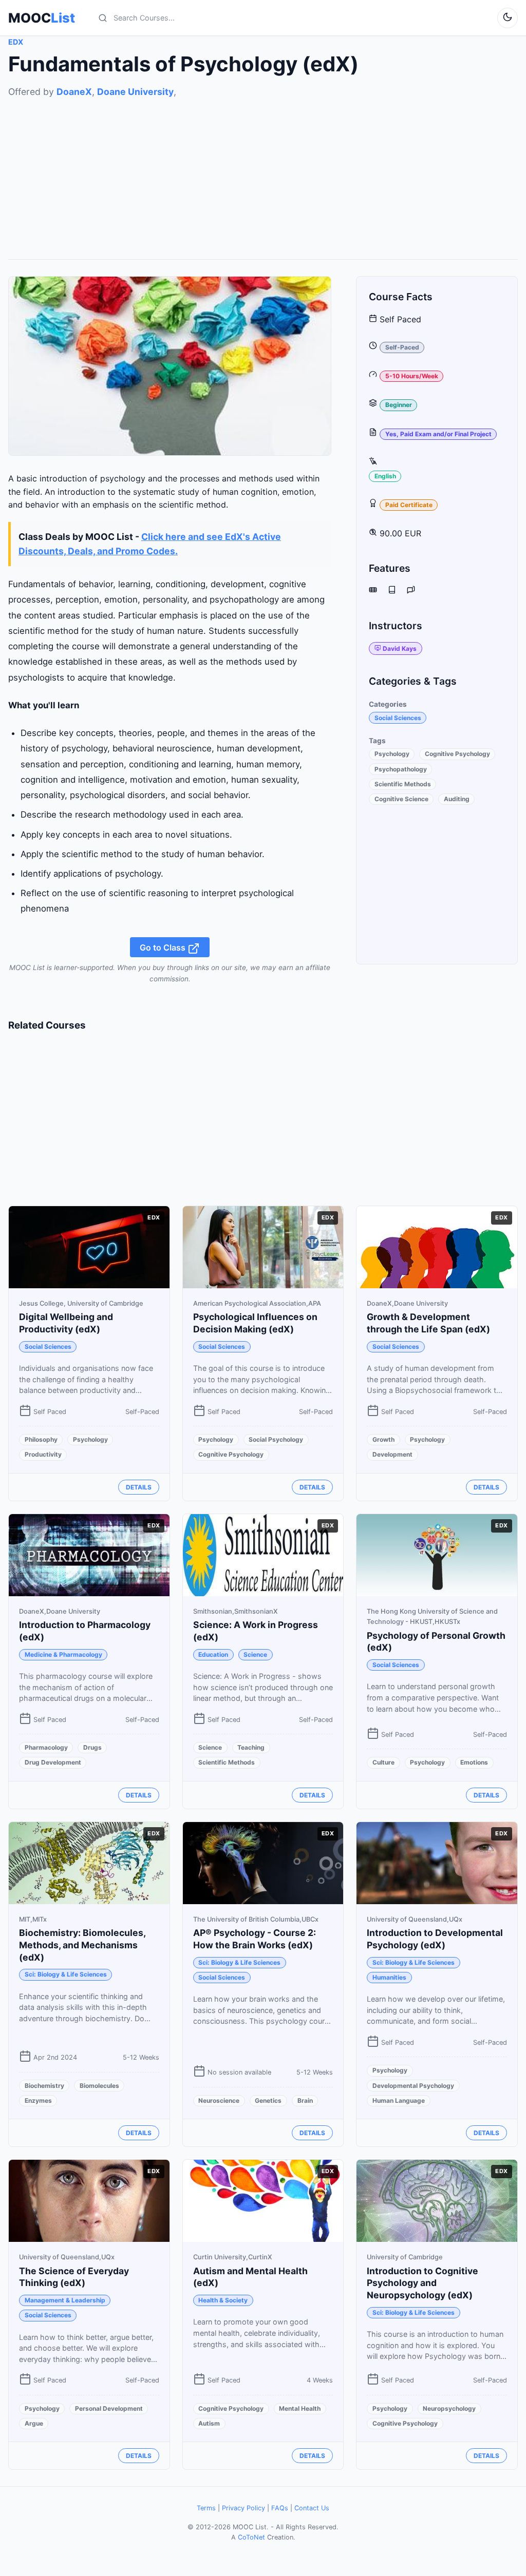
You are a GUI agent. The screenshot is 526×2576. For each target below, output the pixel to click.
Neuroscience (219, 2100)
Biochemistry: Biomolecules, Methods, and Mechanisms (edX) (82, 1945)
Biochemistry (44, 2086)
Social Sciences (398, 718)
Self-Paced (402, 347)
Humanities (389, 1977)
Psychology (392, 754)
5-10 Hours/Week (412, 376)
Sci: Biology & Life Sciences (66, 1974)
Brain (305, 2100)
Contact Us (312, 2508)
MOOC (42, 18)
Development (392, 1454)
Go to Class (164, 947)
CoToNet (251, 2537)
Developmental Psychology (413, 2086)
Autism (209, 2423)
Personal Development (109, 2408)
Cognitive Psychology (457, 754)
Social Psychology (276, 1439)
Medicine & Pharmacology (63, 1654)
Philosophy (41, 1439)
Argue (34, 2423)
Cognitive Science (401, 799)
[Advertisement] (263, 171)
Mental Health (300, 2408)
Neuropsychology (449, 2408)
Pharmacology (46, 1747)
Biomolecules (99, 2086)
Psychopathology (401, 769)
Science (255, 1654)
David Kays (400, 648)
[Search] (103, 18)
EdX (16, 42)
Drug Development (53, 1762)
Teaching (251, 1747)
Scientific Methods (403, 784)
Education (213, 1654)
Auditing (457, 799)
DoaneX (74, 92)
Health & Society (223, 2300)
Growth (383, 1439)
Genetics (268, 2100)
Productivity (43, 1454)
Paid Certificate (409, 505)
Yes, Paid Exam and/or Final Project (438, 434)
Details (139, 1487)
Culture (383, 1762)
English (385, 476)
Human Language (399, 2100)
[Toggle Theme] (508, 18)
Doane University (135, 92)
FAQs (280, 2508)
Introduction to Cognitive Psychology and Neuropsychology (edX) (422, 2283)
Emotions (474, 1762)
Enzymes (38, 2100)
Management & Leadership (65, 2300)
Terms (206, 2508)
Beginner (399, 405)
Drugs (92, 1747)
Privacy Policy (243, 2508)
